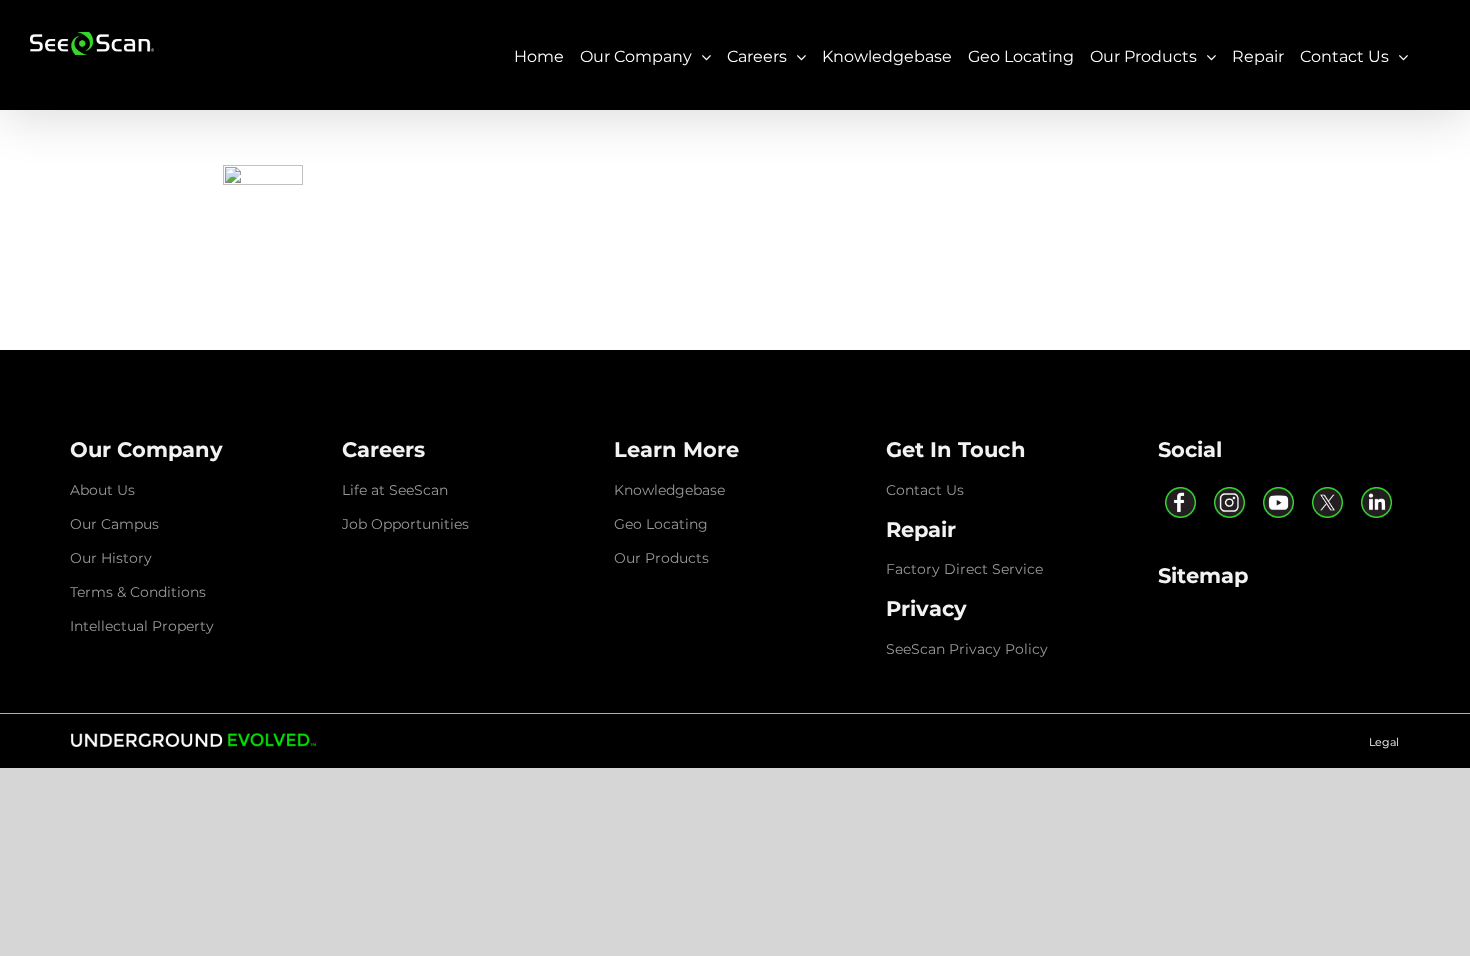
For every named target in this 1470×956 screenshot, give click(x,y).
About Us (102, 490)
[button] (147, 449)
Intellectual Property (142, 626)
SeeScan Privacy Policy (967, 649)
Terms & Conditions (138, 592)
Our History (111, 558)
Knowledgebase (669, 490)
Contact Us (925, 490)
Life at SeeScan (395, 490)
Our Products (661, 558)
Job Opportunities (405, 524)
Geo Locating (661, 524)
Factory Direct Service (964, 569)
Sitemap (1203, 575)
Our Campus (114, 524)
